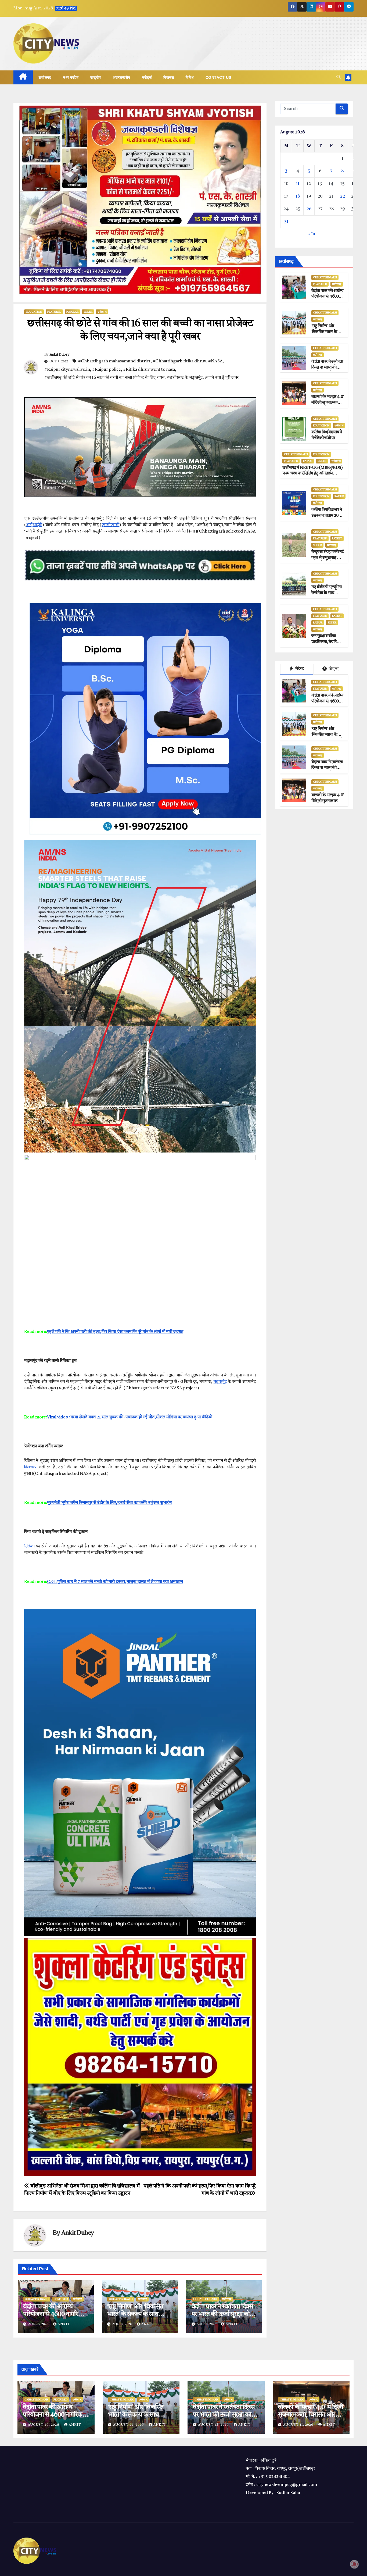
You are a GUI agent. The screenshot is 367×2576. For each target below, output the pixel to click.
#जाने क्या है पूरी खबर (222, 378)
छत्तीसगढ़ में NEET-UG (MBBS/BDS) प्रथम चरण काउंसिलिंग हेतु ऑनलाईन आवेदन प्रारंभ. (312, 474)
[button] (339, 77)
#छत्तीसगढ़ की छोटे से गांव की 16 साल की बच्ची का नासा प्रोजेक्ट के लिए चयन (104, 378)
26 (309, 209)
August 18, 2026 (214, 2425)
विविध (190, 77)
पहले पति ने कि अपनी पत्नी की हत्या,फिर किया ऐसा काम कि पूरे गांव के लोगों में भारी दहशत (115, 1332)
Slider (88, 312)
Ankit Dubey (59, 355)
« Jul (312, 234)
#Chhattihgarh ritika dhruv (179, 361)
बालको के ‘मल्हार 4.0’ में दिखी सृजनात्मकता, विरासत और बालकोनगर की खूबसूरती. (311, 2415)
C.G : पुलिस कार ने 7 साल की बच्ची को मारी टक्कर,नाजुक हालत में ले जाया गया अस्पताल (115, 1582)
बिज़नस (169, 77)
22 (343, 197)
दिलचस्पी (31, 1467)
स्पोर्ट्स (147, 77)
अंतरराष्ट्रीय (122, 77)
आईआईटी (34, 525)
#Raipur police (107, 370)
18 (298, 197)
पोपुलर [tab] (333, 669)
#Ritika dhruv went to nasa (149, 370)
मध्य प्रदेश (71, 77)
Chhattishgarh (37, 2299)
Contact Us (218, 77)
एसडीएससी (110, 525)
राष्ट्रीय (96, 77)
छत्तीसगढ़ (45, 77)
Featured (54, 312)
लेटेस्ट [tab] (299, 669)
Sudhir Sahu (288, 2493)
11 (298, 184)
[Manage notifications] (354, 2564)
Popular (72, 312)
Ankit (64, 2324)
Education (34, 312)
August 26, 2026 (44, 2425)
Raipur (308, 461)
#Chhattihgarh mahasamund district (114, 361)
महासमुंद (220, 1382)
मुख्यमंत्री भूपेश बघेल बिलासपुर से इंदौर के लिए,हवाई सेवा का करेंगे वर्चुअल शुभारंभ (109, 1503)
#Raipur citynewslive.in (67, 370)
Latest (337, 538)
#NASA (215, 361)
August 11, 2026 (299, 2425)
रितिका (29, 1546)
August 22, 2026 (129, 2425)
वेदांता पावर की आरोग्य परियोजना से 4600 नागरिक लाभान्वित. (53, 2314)
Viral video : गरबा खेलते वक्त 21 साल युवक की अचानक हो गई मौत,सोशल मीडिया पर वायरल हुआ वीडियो (130, 1417)
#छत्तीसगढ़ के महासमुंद (185, 378)
